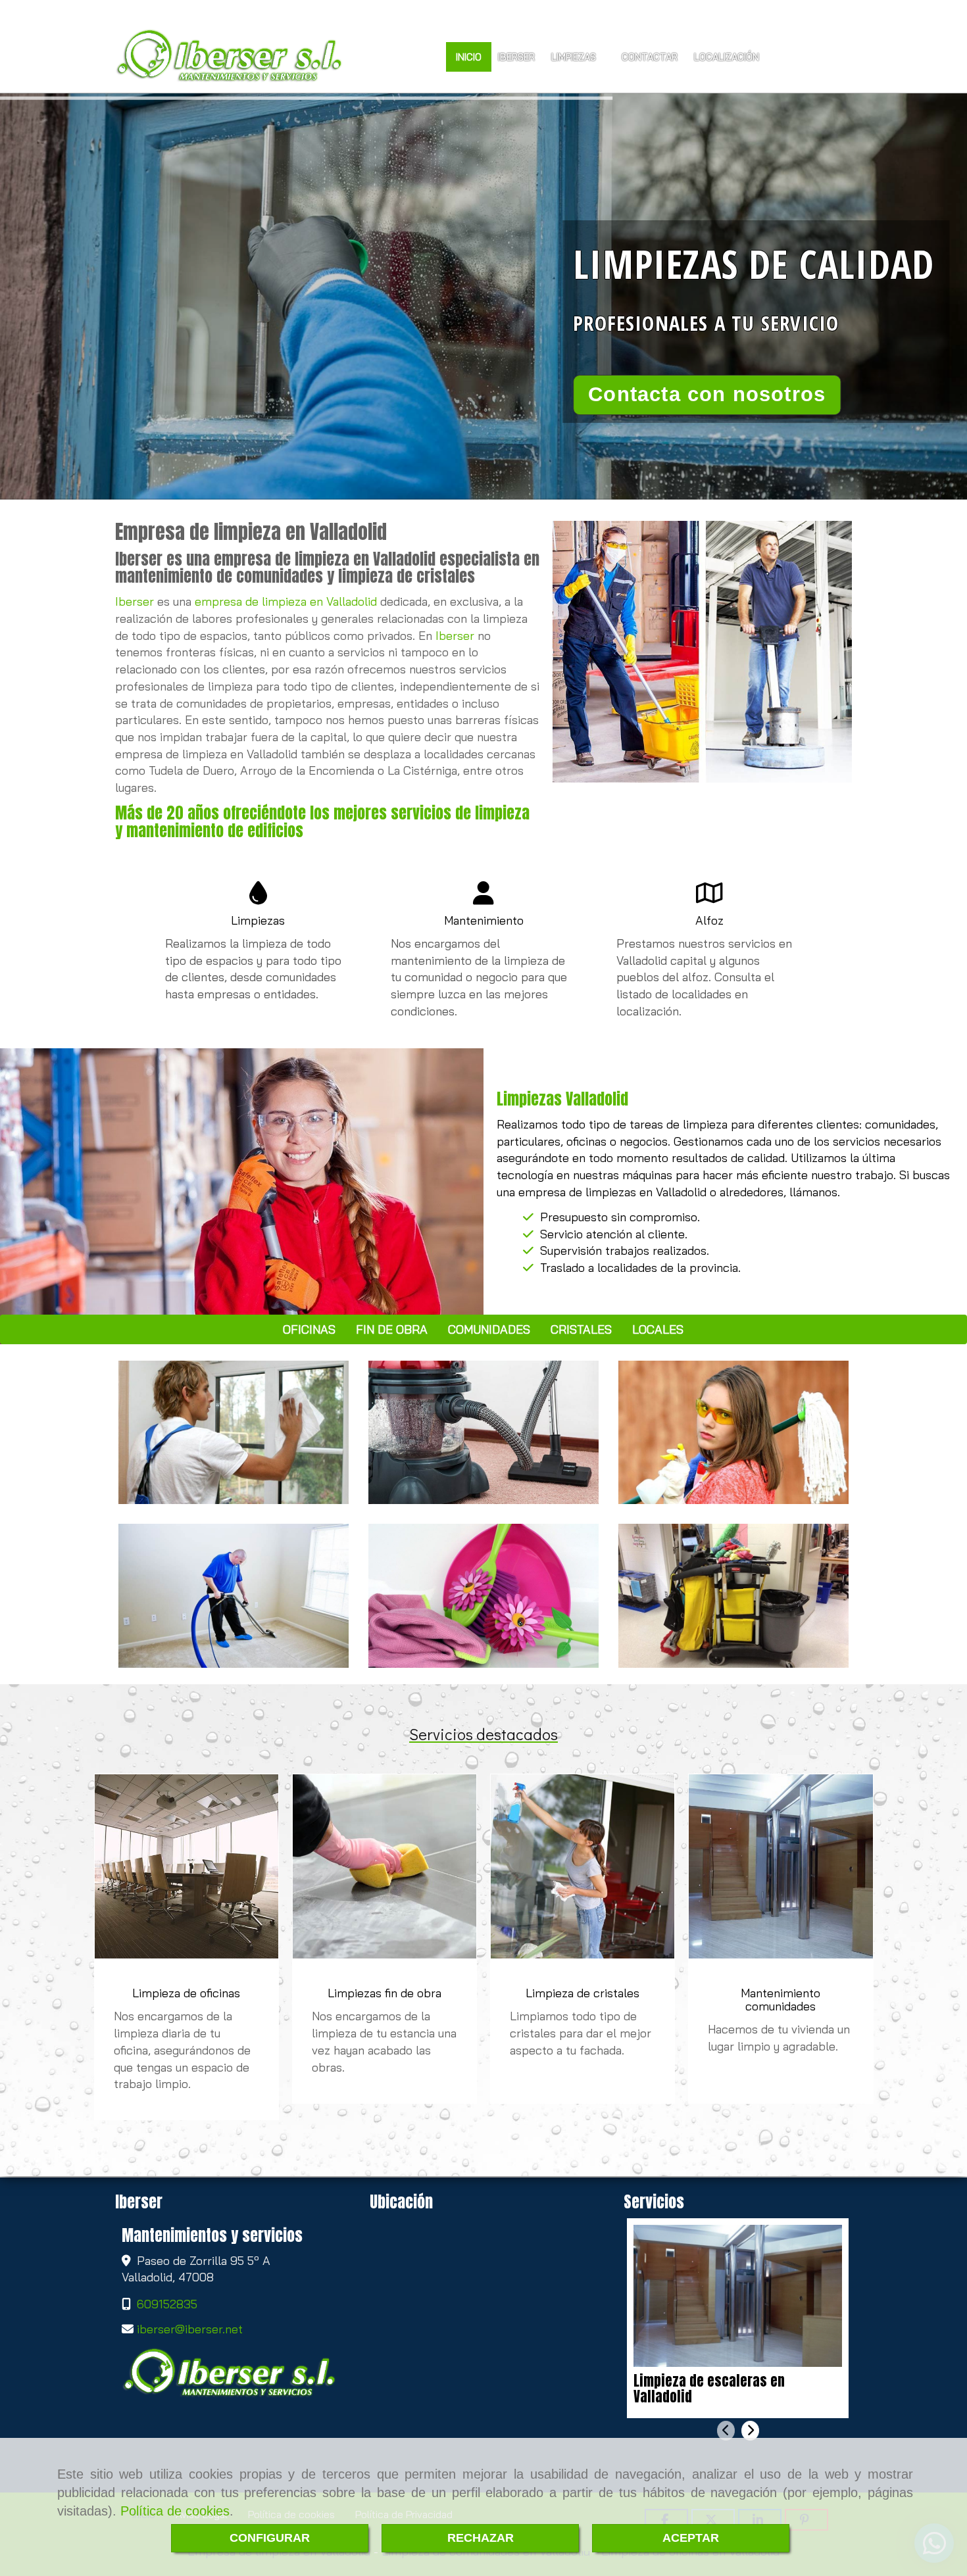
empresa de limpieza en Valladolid (286, 601)
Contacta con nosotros (707, 394)
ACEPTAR (691, 2538)
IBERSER (516, 57)
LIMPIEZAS (575, 57)
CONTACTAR (650, 57)
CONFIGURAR (270, 2538)
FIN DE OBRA (392, 1329)
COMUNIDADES (489, 1329)
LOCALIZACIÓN (728, 57)
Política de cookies (175, 2511)
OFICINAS (309, 1329)
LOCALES (658, 1329)
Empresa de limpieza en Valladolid (251, 532)
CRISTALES (581, 1329)
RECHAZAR (481, 2538)
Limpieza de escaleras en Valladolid (709, 2389)
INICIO (469, 57)
